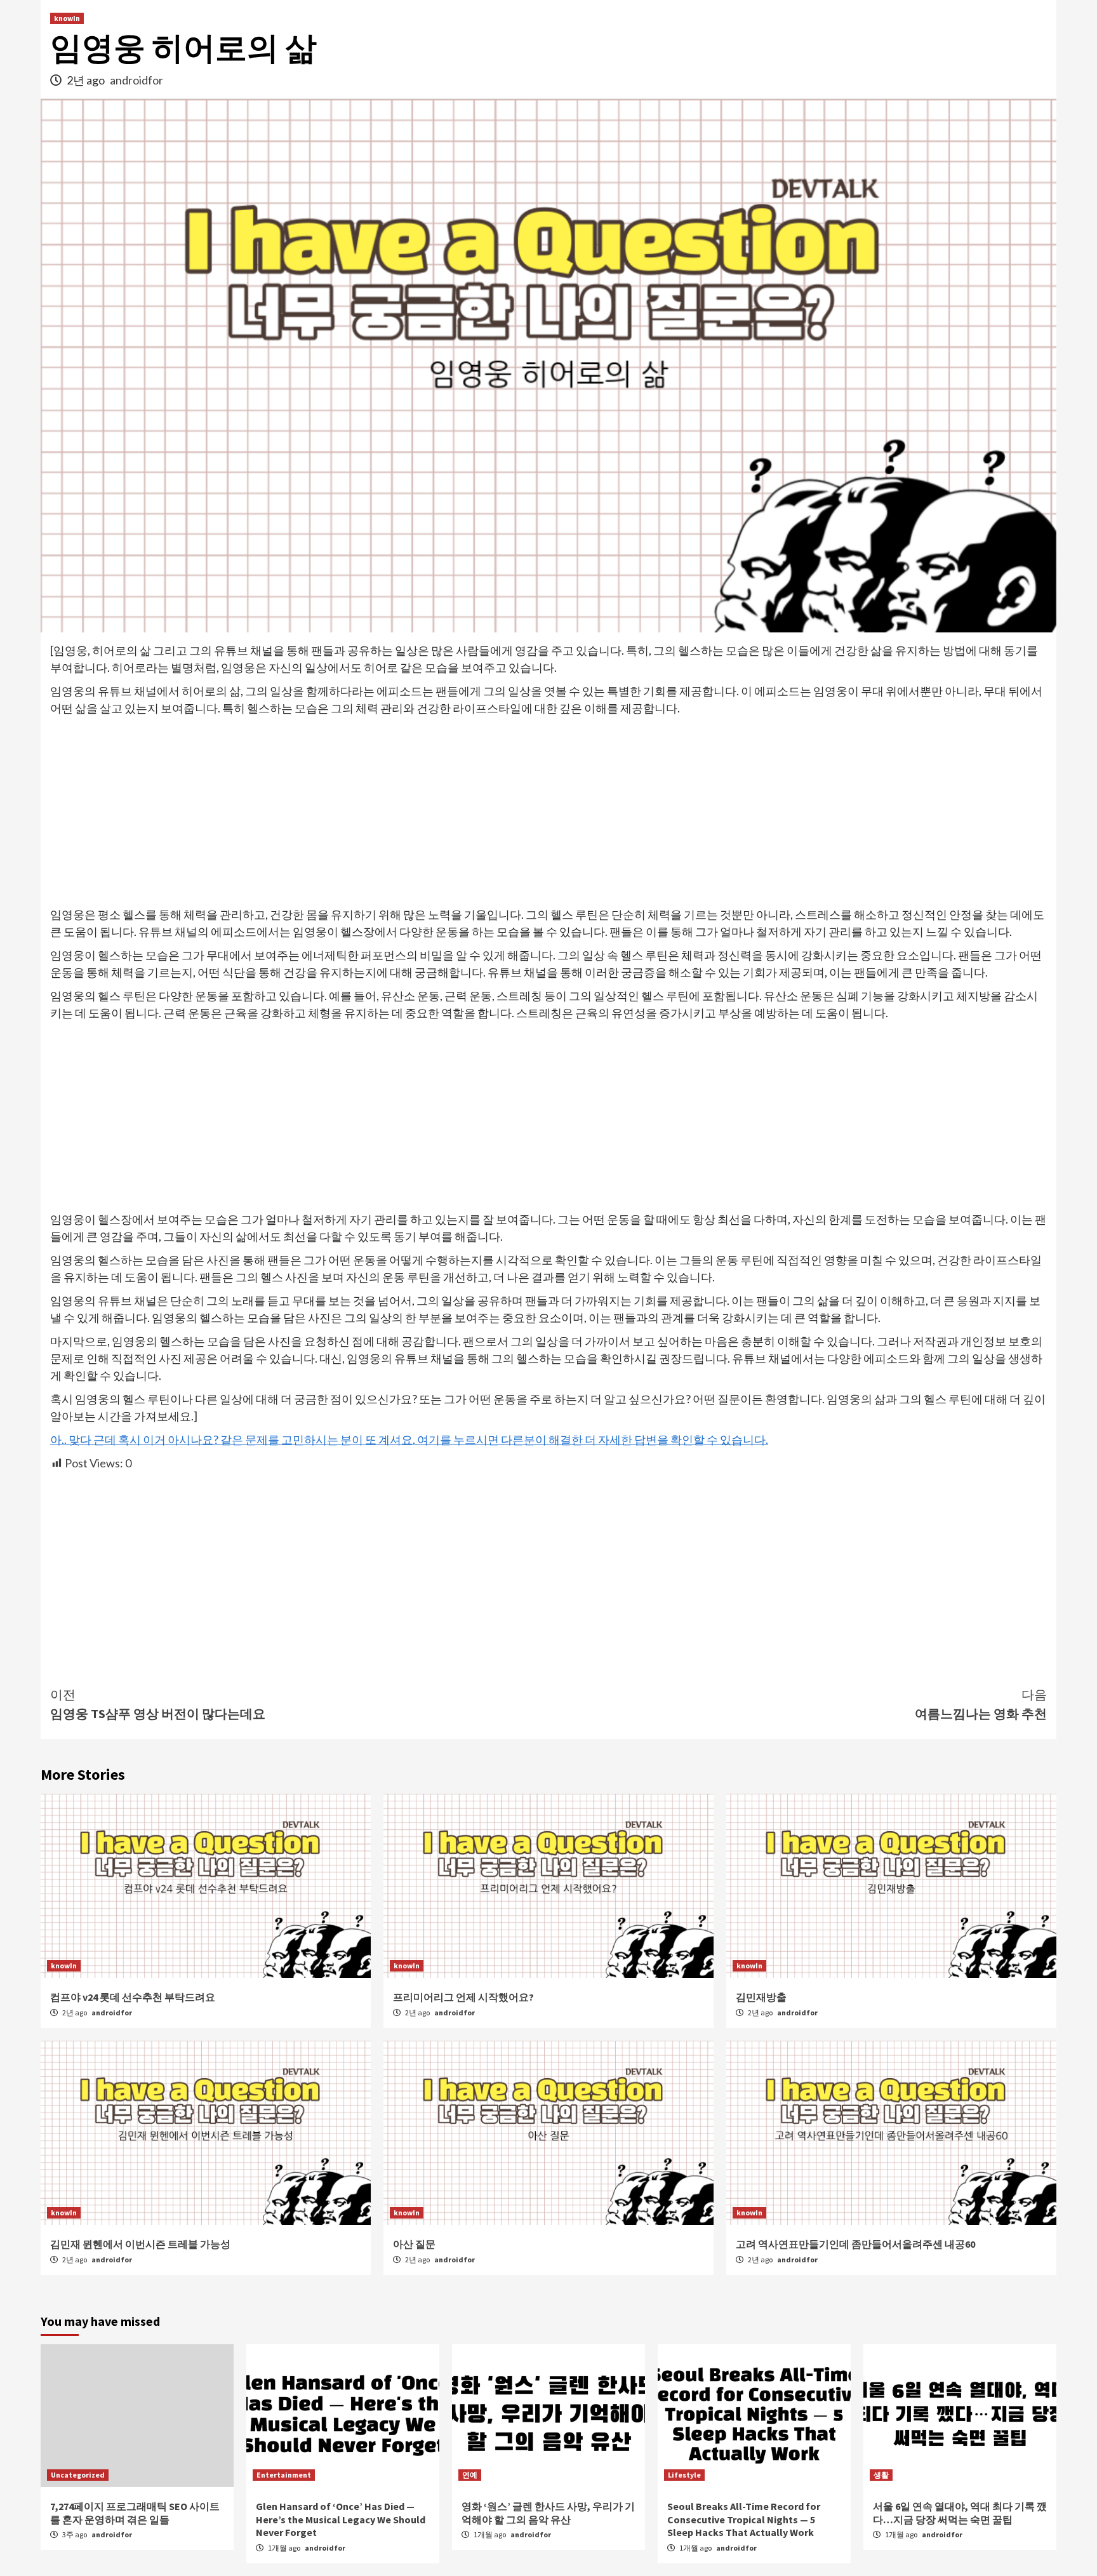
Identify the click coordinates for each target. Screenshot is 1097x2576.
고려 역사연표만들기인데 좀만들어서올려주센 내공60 (855, 2244)
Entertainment (284, 2475)
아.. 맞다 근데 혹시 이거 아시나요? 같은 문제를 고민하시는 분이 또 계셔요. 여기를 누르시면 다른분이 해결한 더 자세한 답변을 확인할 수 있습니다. (409, 1439)
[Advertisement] (548, 812)
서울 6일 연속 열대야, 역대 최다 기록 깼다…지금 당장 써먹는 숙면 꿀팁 (960, 2513)
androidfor (136, 80)
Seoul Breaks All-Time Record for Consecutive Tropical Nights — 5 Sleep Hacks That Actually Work (744, 2519)
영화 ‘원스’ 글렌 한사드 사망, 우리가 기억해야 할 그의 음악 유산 (548, 2513)
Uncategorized (78, 2475)
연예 (470, 2475)
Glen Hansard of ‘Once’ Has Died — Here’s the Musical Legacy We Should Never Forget (341, 2519)
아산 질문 (414, 2244)
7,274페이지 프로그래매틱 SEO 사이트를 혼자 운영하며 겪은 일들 (135, 2513)
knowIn (67, 18)
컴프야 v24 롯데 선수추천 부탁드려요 (133, 1997)
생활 (881, 2475)
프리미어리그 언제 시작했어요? (463, 1997)
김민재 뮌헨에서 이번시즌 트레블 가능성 (140, 2244)
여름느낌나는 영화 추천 (981, 1704)
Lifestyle (684, 2475)
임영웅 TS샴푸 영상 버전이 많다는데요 (158, 1704)
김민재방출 (761, 1997)
